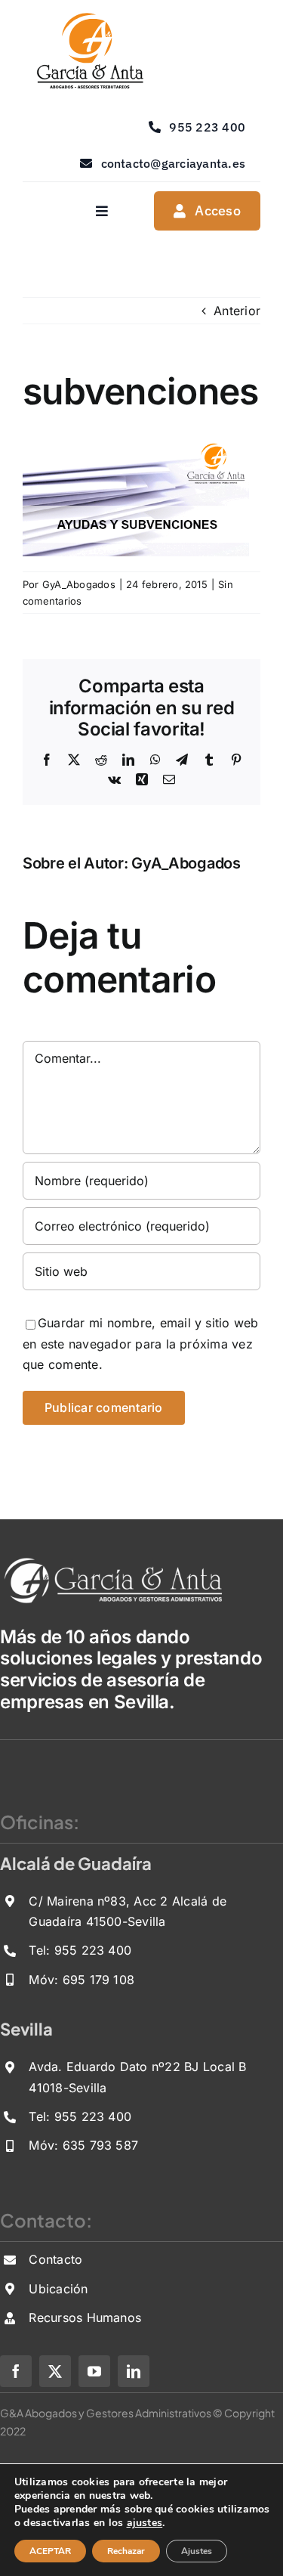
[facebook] (16, 2371)
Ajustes (197, 2551)
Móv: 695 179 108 (82, 1980)
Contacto (55, 2259)
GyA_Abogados (79, 584)
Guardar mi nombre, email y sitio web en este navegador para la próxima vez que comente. (141, 1344)
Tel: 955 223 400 (80, 1950)
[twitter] (55, 2371)
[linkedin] (134, 2371)
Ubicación (58, 2289)
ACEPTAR (50, 2551)
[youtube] (94, 2371)
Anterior (237, 311)
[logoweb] (89, 18)
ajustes (145, 2523)
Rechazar (126, 2551)
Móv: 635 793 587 (83, 2145)
